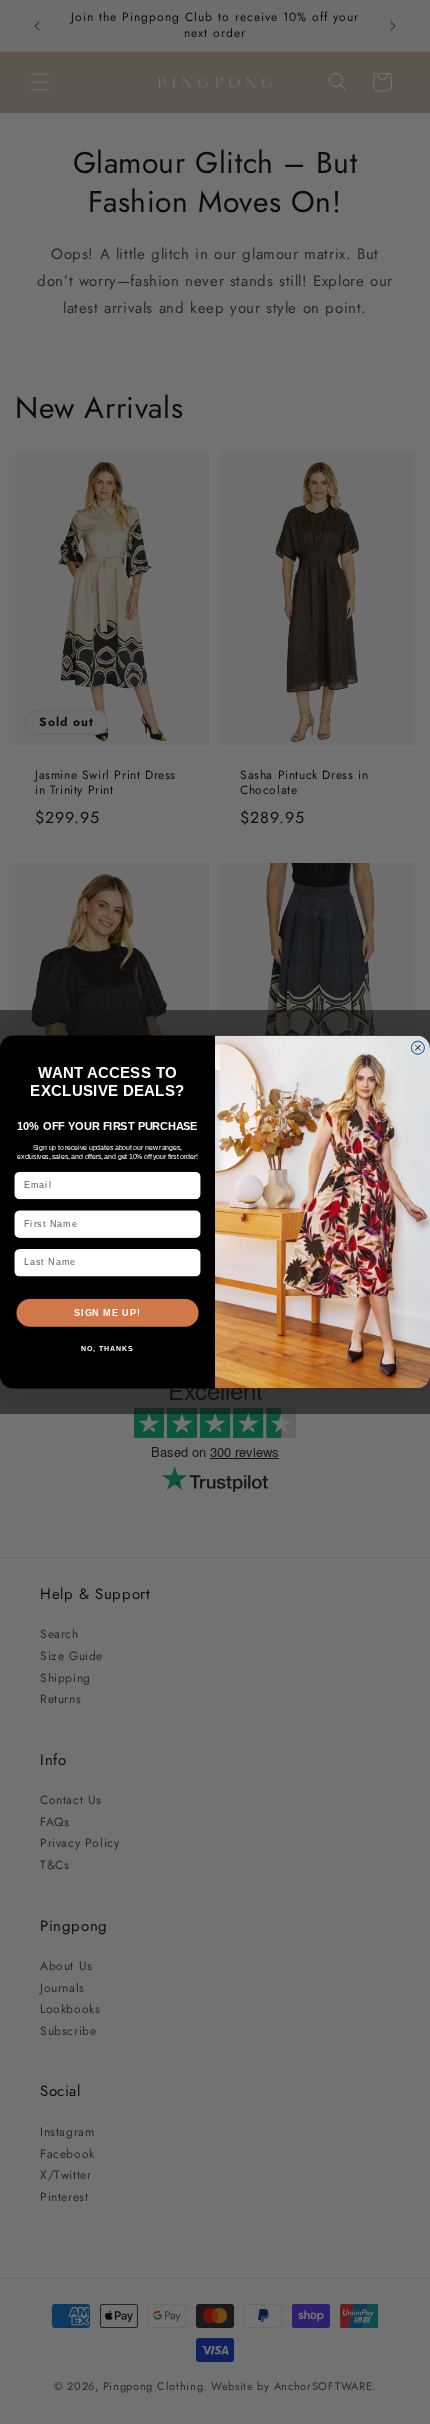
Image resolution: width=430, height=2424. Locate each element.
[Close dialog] (417, 1047)
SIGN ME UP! (107, 1312)
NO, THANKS (107, 1349)
